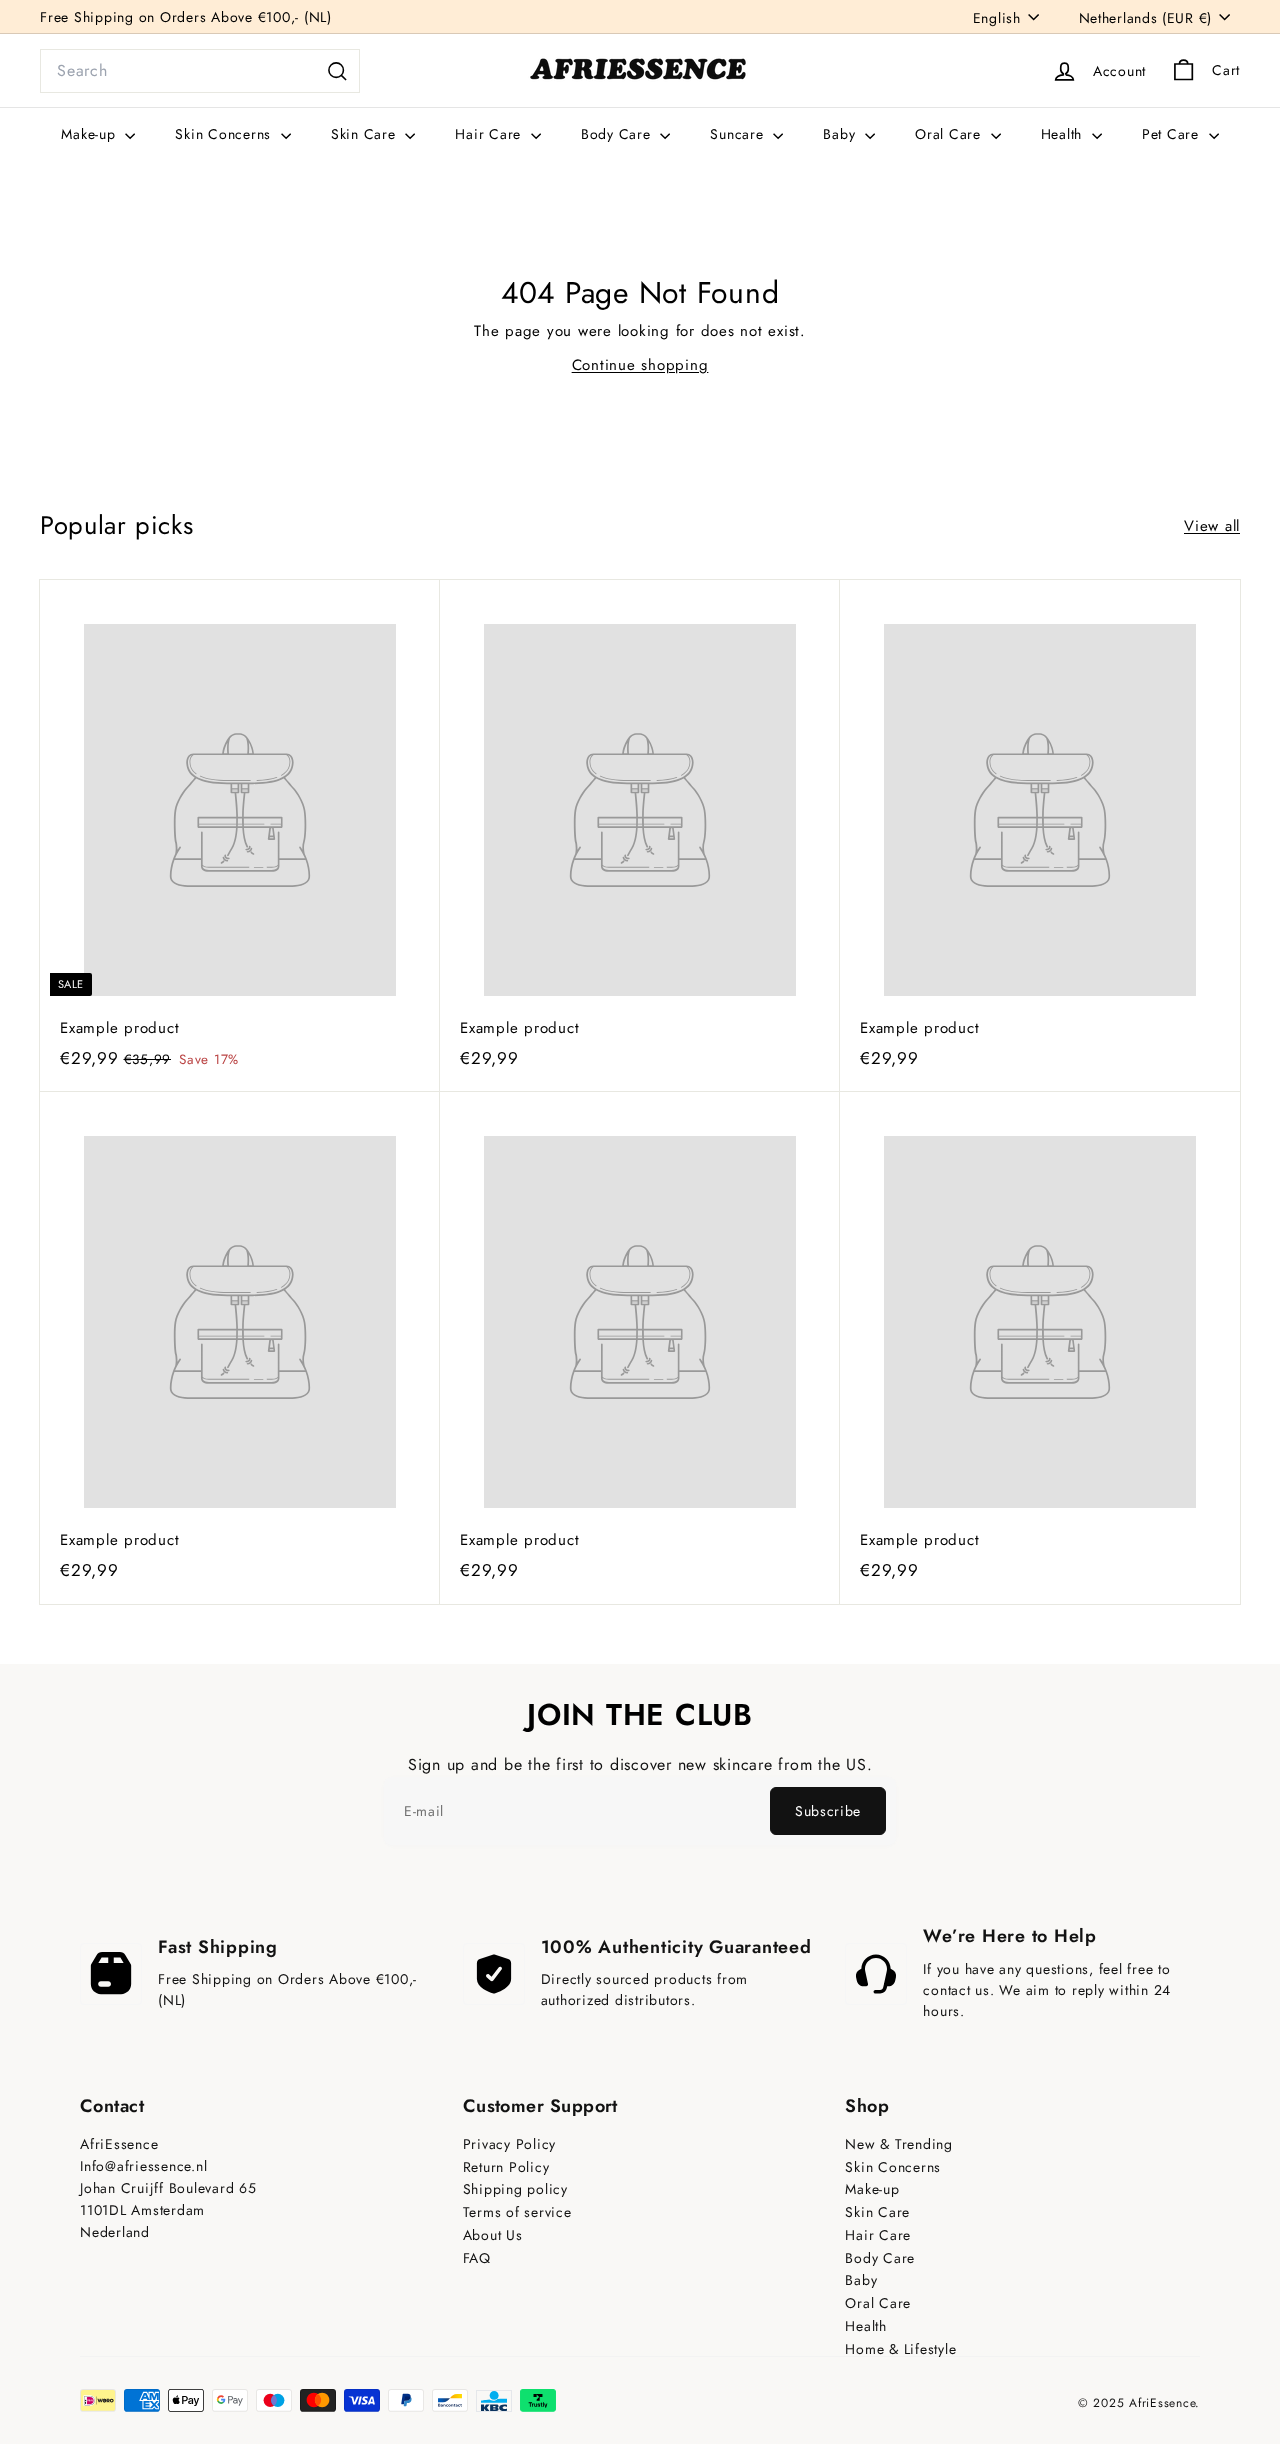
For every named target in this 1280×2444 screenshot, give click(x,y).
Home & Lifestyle (900, 2349)
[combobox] (200, 71)
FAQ (477, 2258)
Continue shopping (640, 365)
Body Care (618, 134)
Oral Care (950, 134)
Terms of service (517, 2212)
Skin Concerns (225, 134)
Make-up (90, 134)
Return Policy (506, 2167)
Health (1064, 134)
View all (1212, 526)
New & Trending (899, 2144)
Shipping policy (515, 2189)
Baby (841, 134)
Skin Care (366, 134)
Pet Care (1173, 134)
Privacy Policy (510, 2144)
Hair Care (490, 134)
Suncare (739, 134)
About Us (493, 2235)
